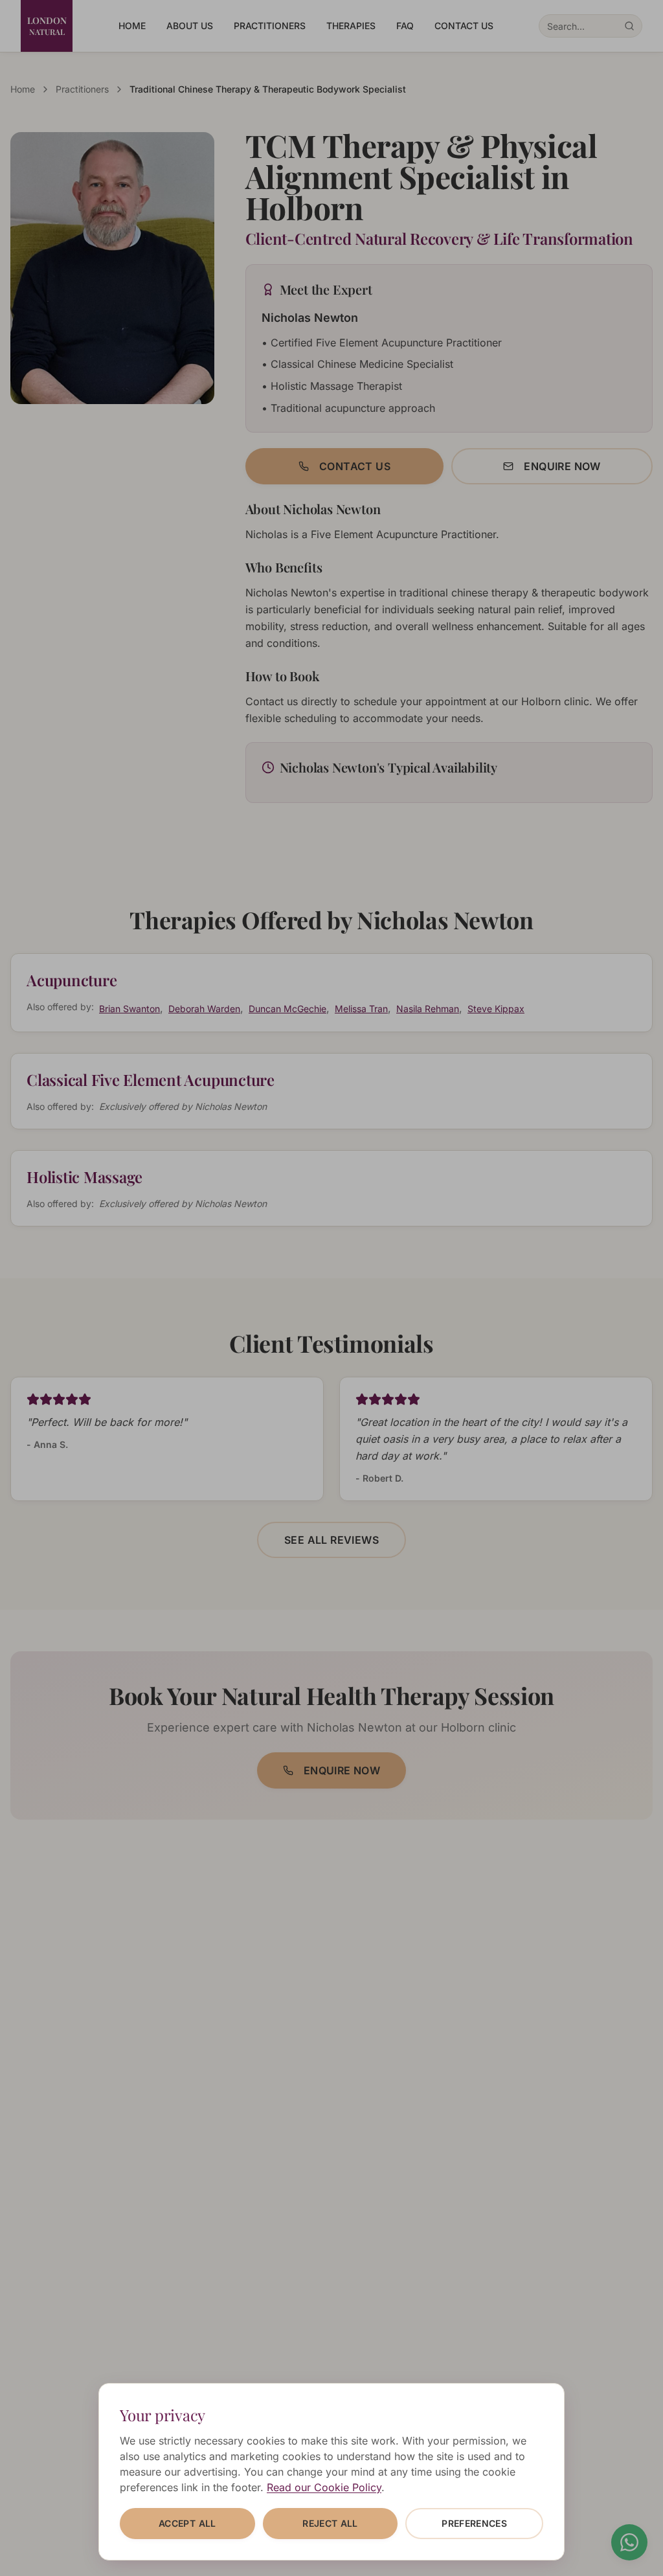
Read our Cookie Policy (324, 2487)
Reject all (330, 2523)
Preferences (474, 2523)
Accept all (187, 2523)
